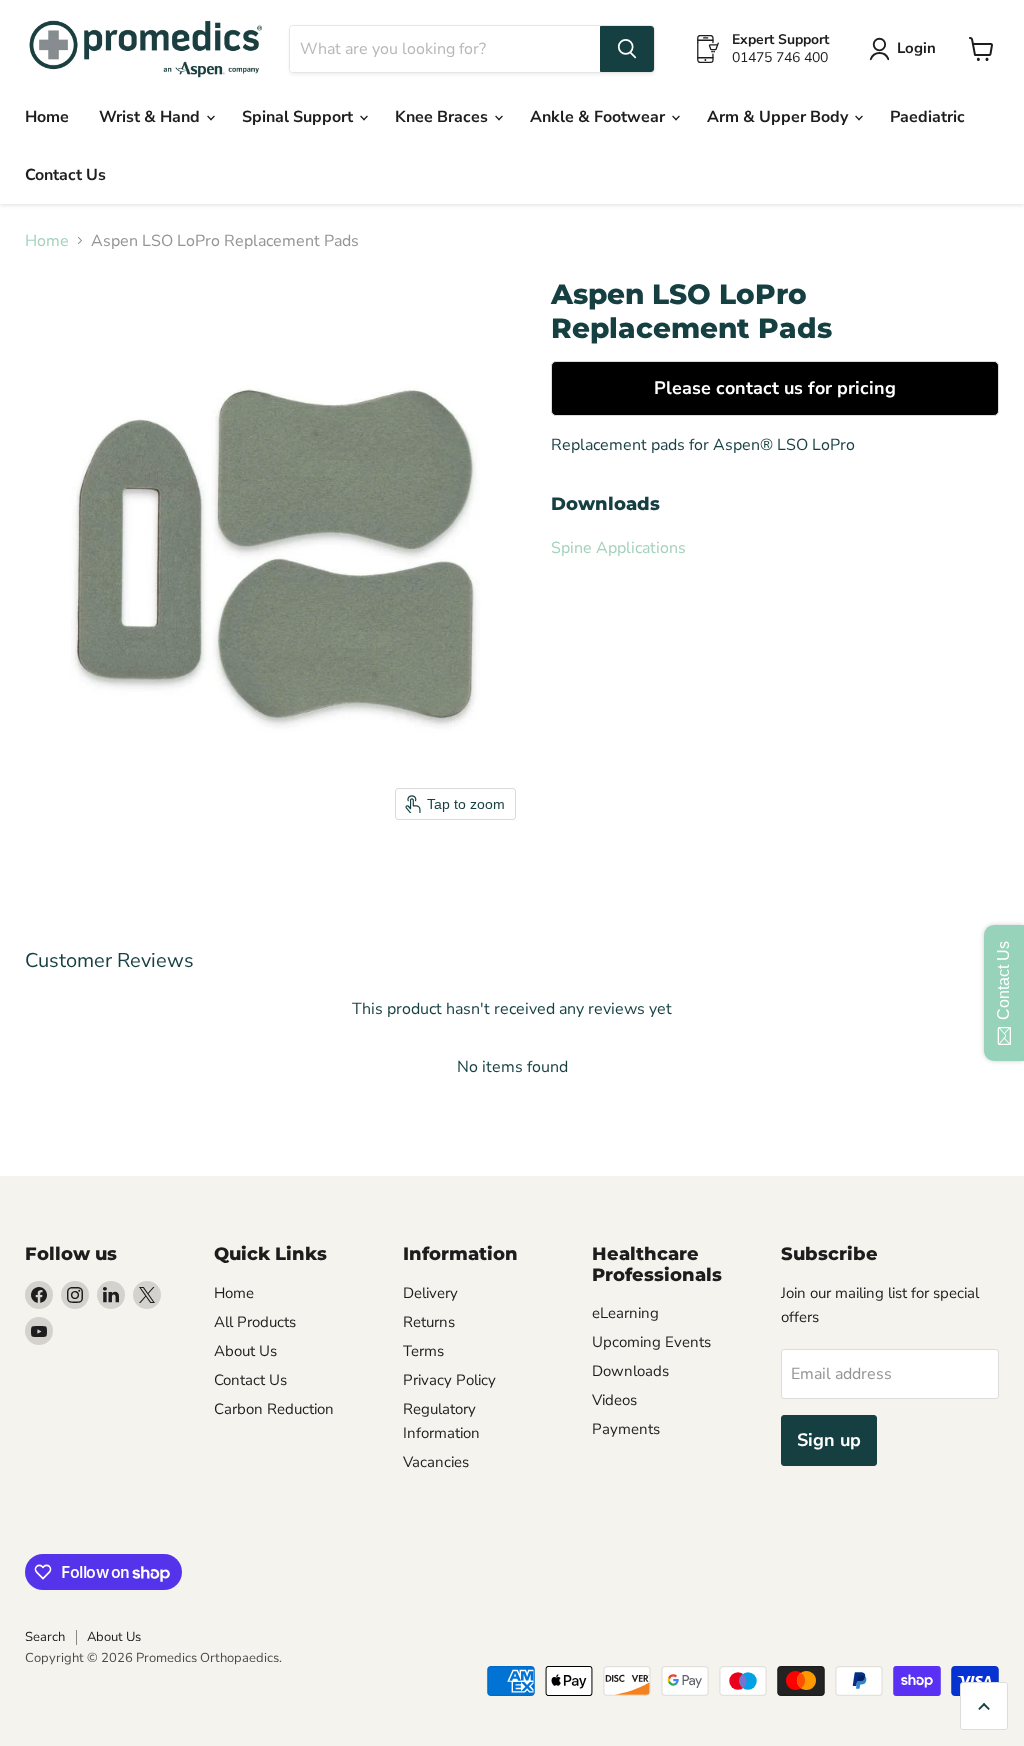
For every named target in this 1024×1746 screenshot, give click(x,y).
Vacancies (436, 1462)
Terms (423, 1351)
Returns (429, 1322)
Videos (614, 1400)
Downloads (630, 1371)
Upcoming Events (651, 1342)
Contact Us (65, 175)
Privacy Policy (449, 1380)
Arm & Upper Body (779, 117)
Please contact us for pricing (775, 388)
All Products (255, 1322)
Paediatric (927, 117)
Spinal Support (299, 117)
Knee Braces (443, 117)
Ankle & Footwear (599, 117)
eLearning (625, 1313)
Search (45, 1637)
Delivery (430, 1293)
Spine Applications (618, 548)
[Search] (627, 49)
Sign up (829, 1440)
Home (47, 117)
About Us (245, 1351)
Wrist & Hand (151, 117)
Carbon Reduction (274, 1409)
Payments (626, 1429)
